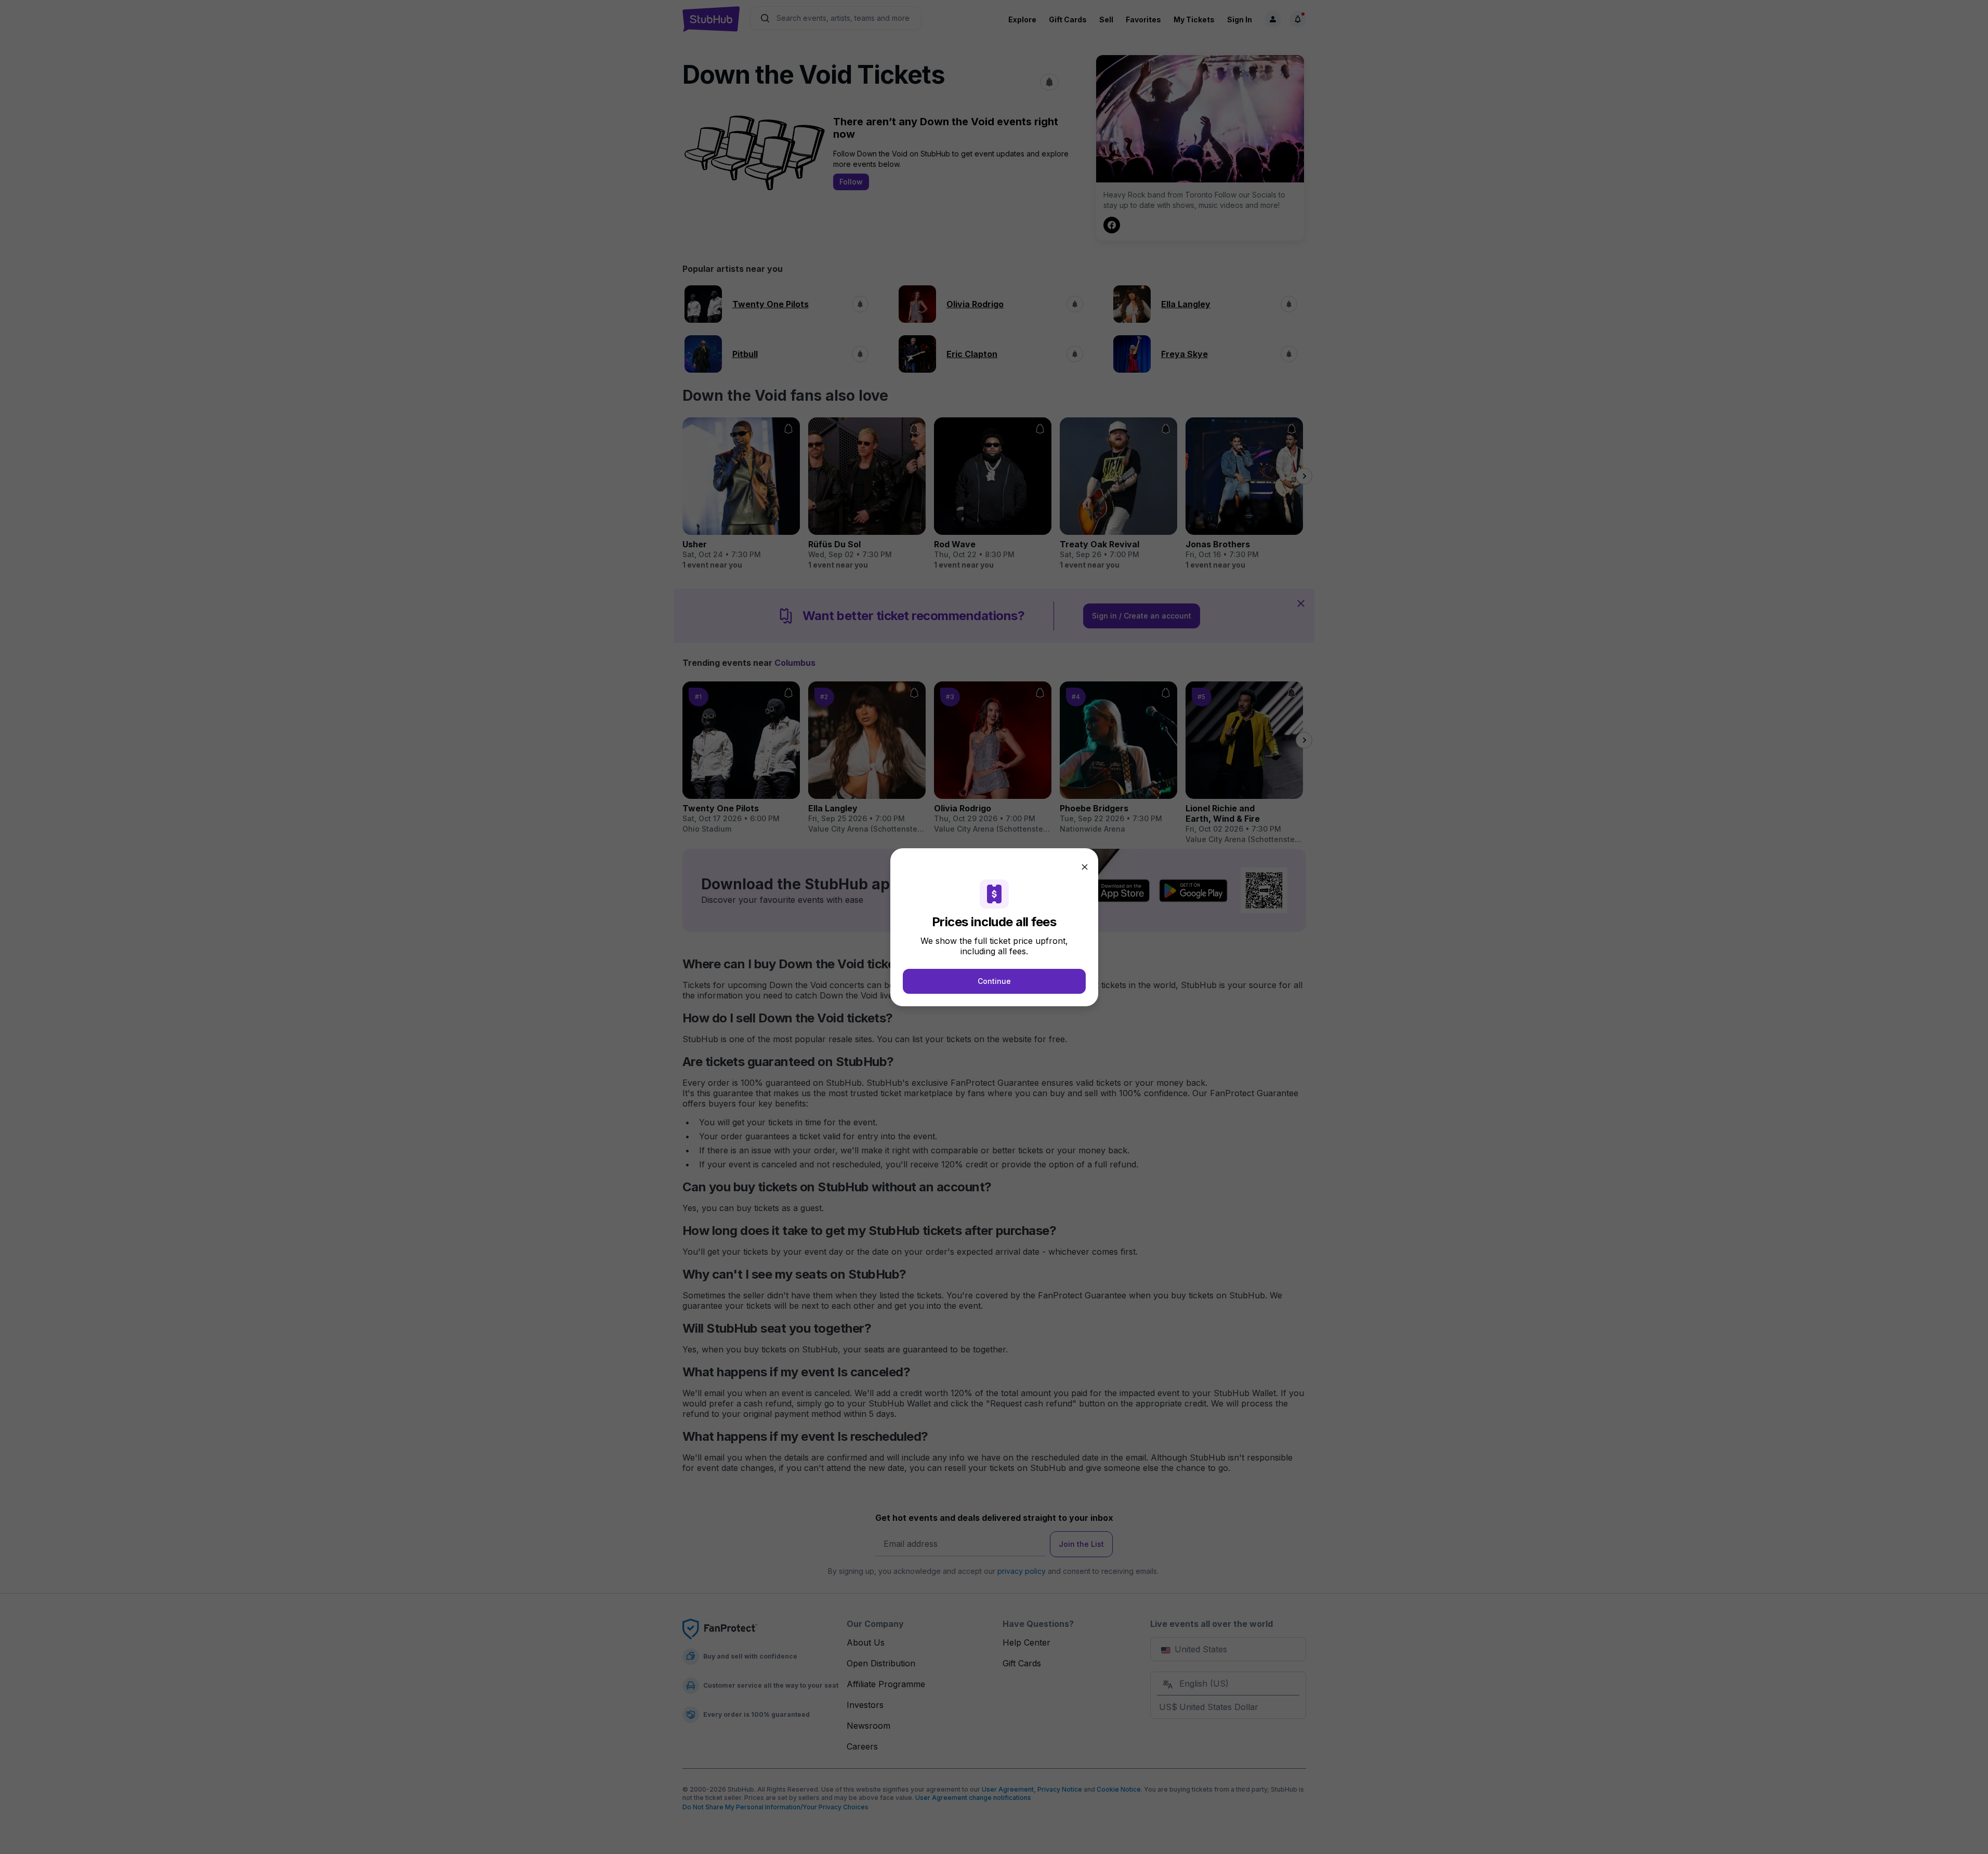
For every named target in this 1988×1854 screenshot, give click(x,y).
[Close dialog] (1085, 867)
